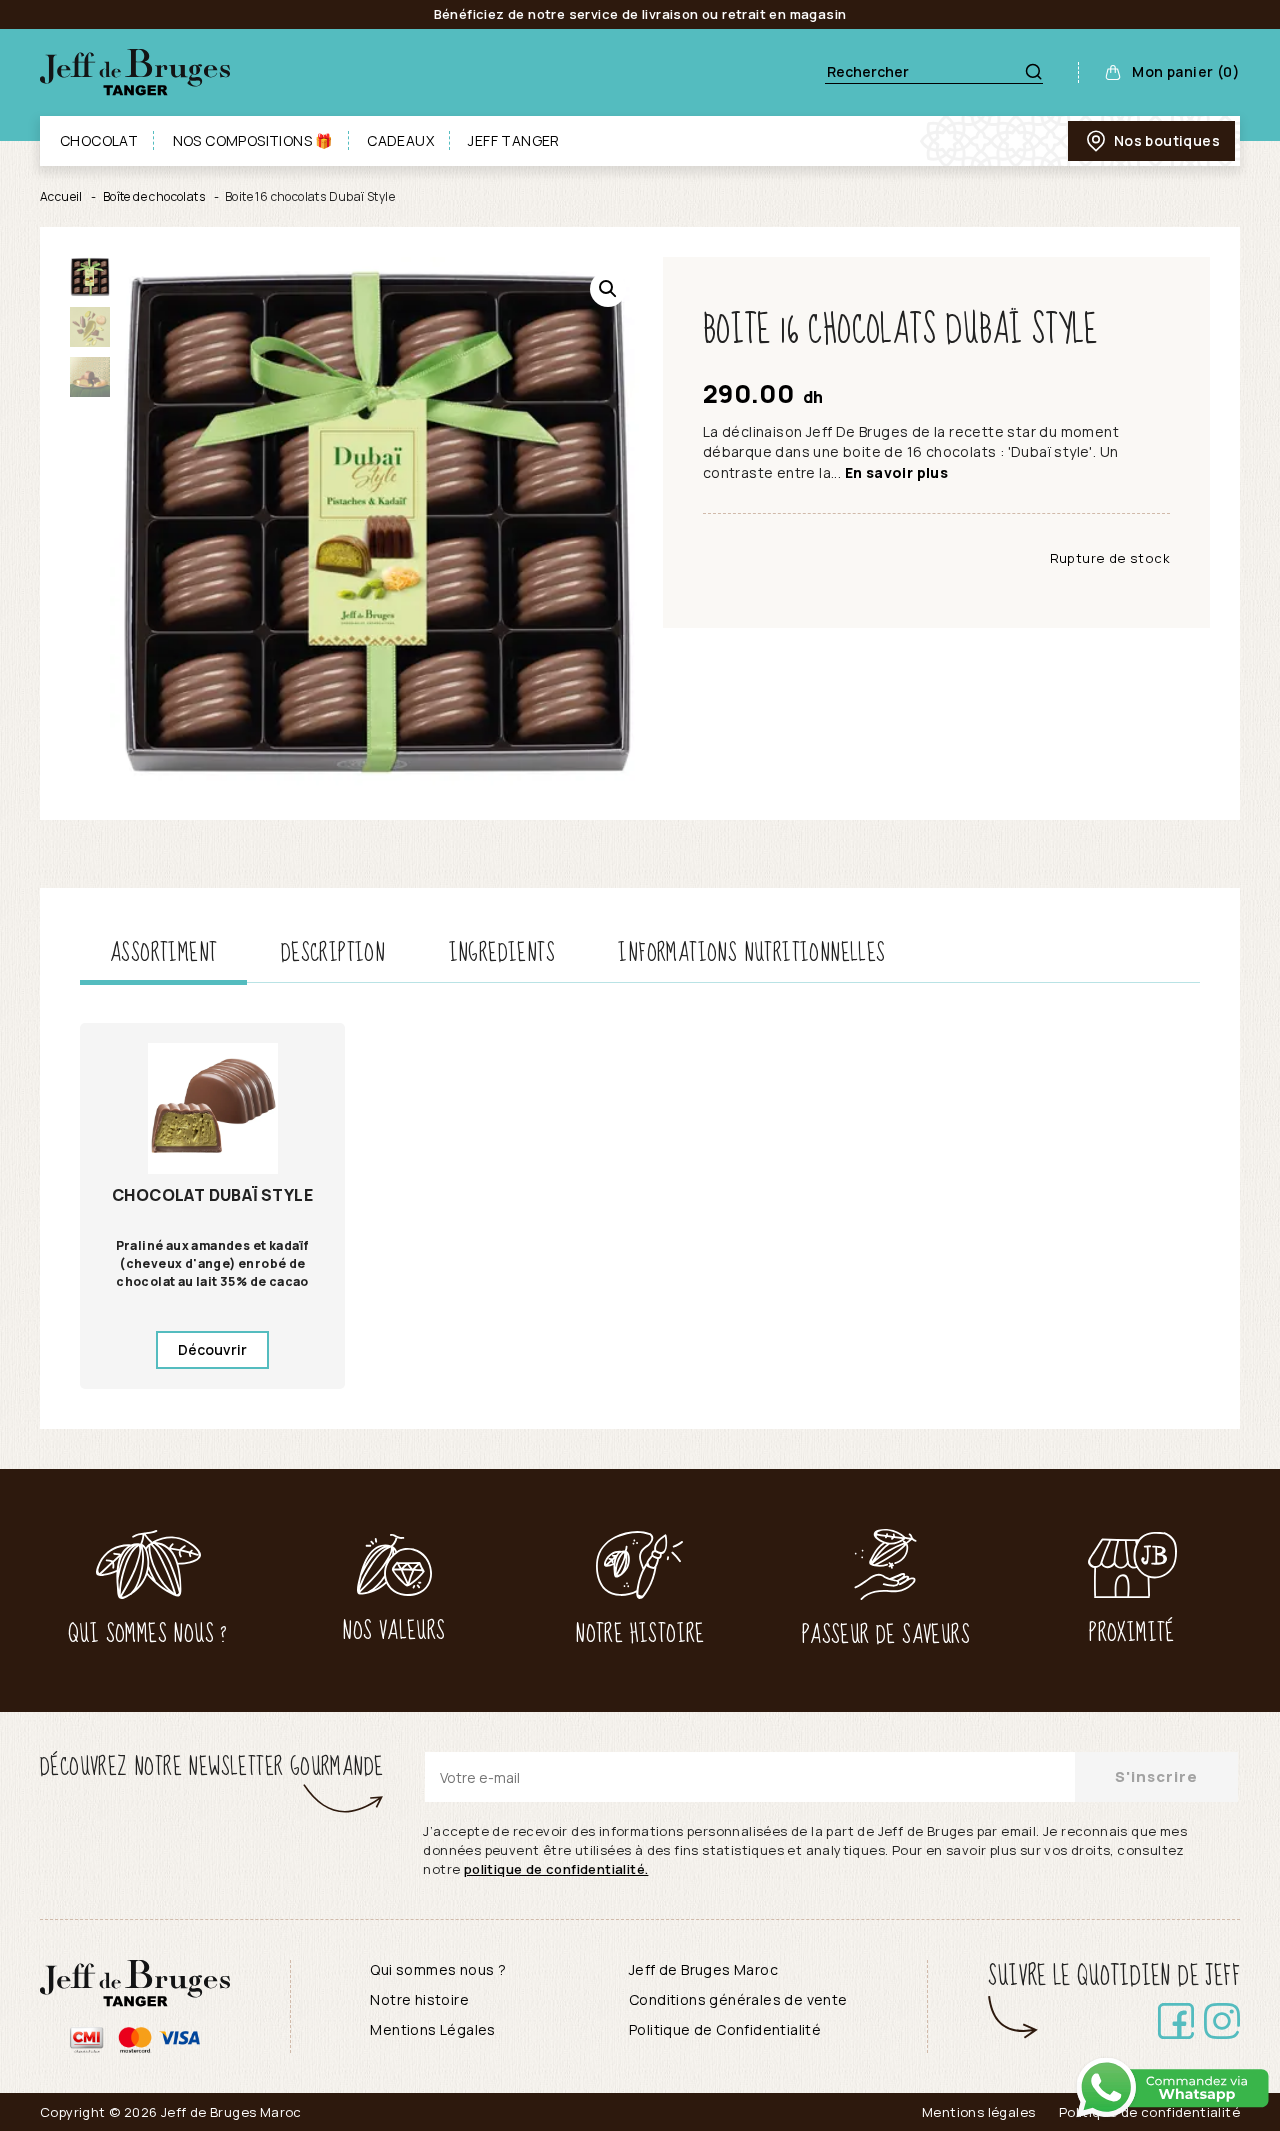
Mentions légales (978, 2112)
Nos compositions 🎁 (253, 140)
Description (333, 953)
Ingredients (502, 953)
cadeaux (400, 140)
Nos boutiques (1167, 140)
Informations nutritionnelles (751, 953)
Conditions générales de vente (738, 1999)
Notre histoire (419, 1999)
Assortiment (163, 953)
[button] (608, 289)
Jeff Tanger (513, 140)
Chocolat (99, 140)
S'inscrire (1156, 1776)
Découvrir (212, 1349)
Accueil (61, 196)
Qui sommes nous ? (438, 1969)
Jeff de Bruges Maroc (703, 1969)
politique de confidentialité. (556, 1869)
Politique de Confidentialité (725, 2029)
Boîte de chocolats (154, 196)
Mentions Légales (432, 2029)
